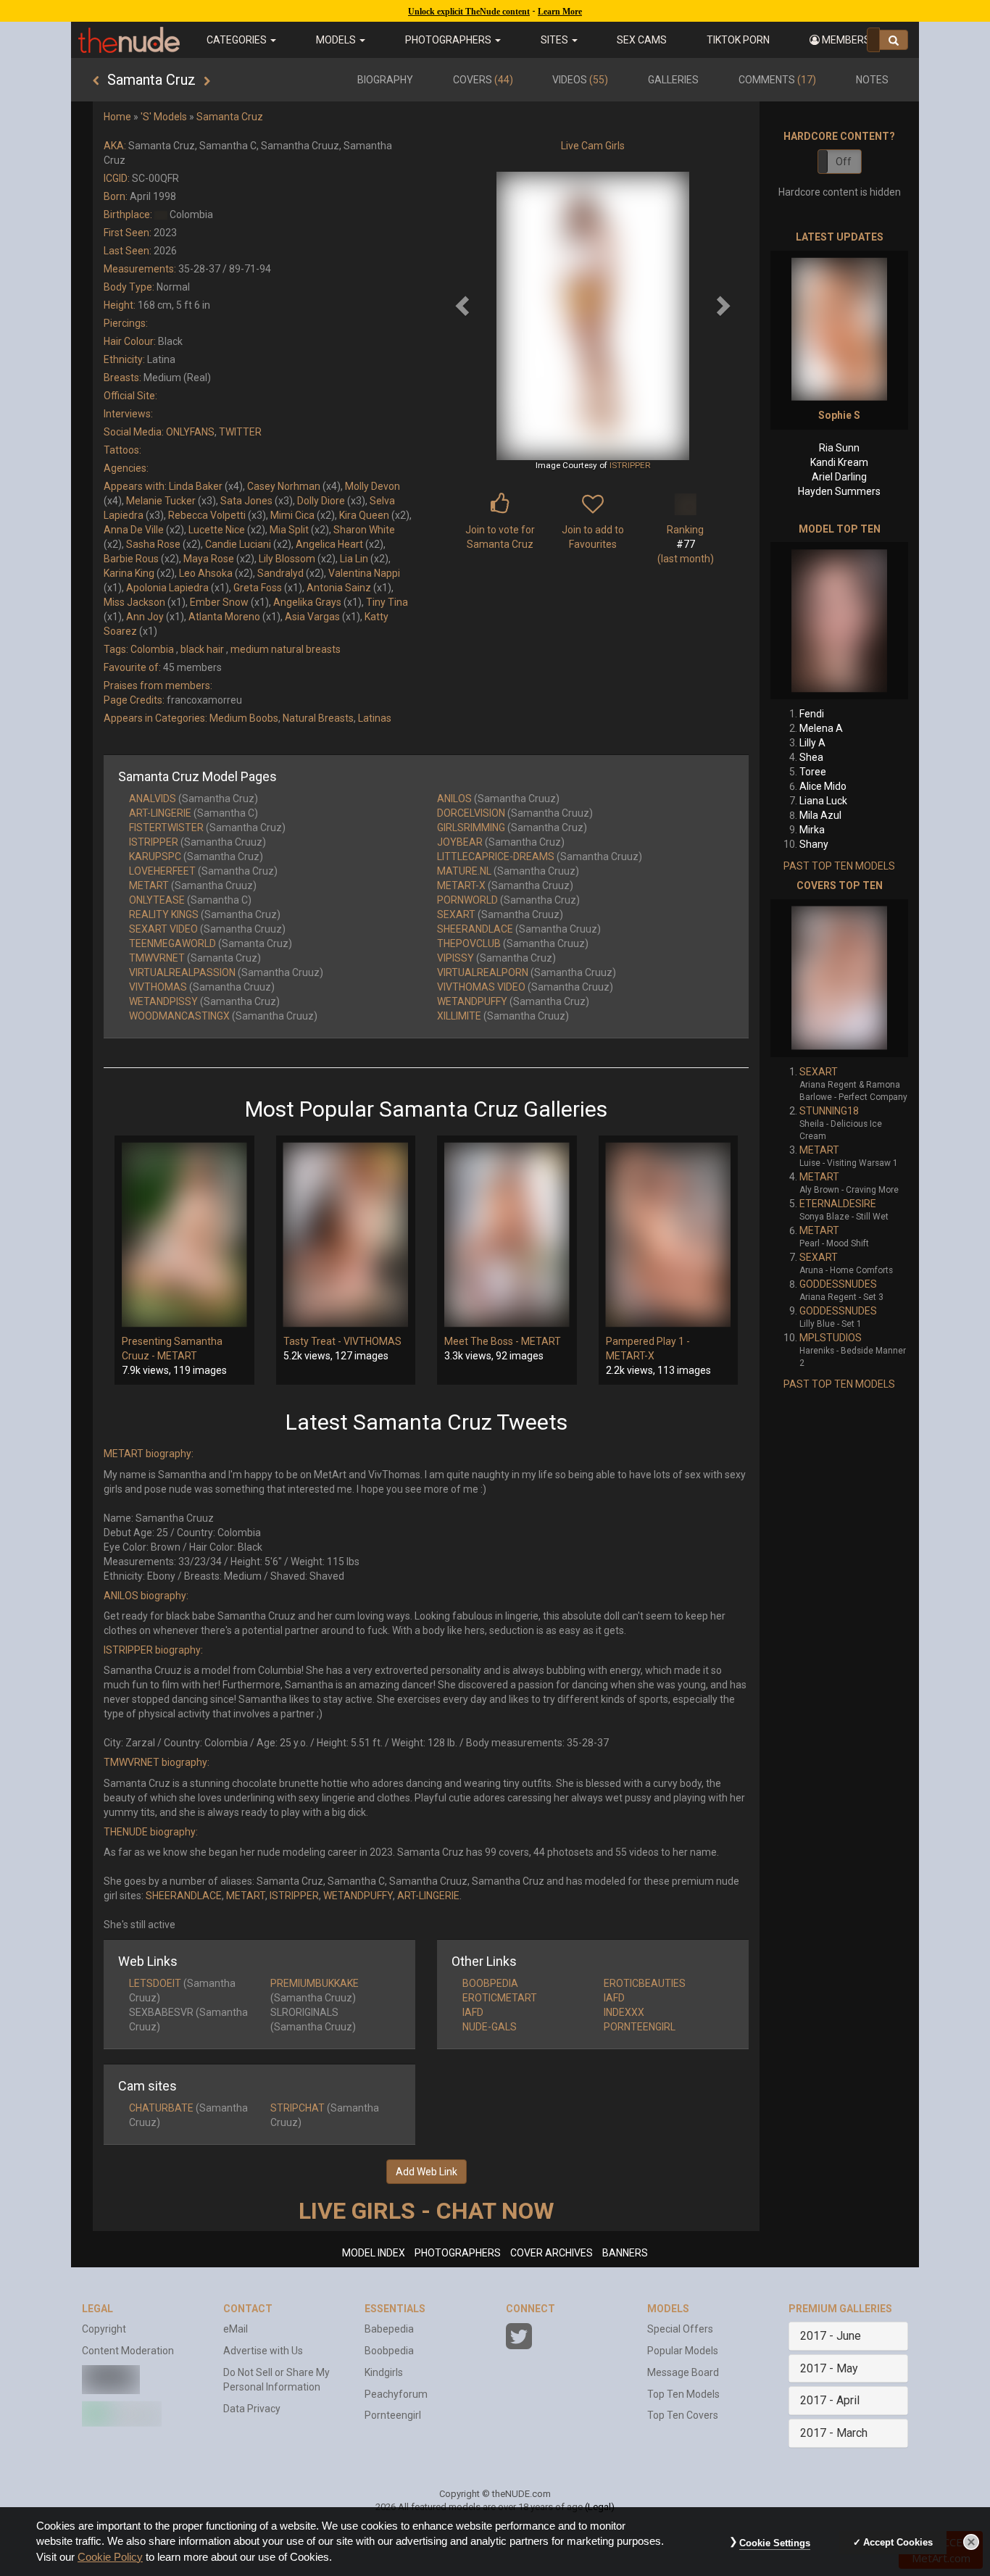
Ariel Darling (839, 477)
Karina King (129, 573)
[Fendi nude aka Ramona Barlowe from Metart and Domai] (839, 621)
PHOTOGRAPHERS (458, 2253)
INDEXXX (624, 2012)
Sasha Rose (153, 544)
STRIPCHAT (298, 2108)
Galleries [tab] (673, 80)
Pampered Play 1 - (648, 1341)
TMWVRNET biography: (157, 1762)
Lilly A (812, 743)
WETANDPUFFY (472, 1001)
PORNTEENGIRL (640, 2027)
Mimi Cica (292, 515)
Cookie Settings (775, 2543)
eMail (236, 2329)
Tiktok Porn (738, 40)
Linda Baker (196, 486)
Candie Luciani (238, 544)
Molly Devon (373, 486)
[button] (844, 40)
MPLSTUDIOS (831, 1338)
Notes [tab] (872, 80)
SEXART (456, 914)
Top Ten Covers (683, 2415)
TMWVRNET (157, 958)
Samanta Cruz (230, 117)
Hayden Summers (839, 491)
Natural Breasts (318, 718)
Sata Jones (246, 501)
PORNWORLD (467, 900)
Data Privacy (252, 2409)
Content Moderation (128, 2351)
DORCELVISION (471, 813)
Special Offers (680, 2329)
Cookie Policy (110, 2557)
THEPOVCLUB (469, 943)
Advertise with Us (263, 2351)
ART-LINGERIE (160, 813)
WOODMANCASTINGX (179, 1016)
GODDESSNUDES (838, 1284)
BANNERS (625, 2253)
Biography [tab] (385, 80)
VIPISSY (456, 958)
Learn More (560, 12)
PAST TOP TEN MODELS (839, 866)
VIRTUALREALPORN (483, 972)
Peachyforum (396, 2394)
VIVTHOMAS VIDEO (481, 987)
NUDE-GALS (490, 2027)
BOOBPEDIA (490, 1983)
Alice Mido (823, 786)
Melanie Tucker (161, 501)
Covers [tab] (483, 80)
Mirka (812, 830)
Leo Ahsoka (206, 573)
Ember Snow (219, 602)
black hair (202, 649)
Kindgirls (384, 2372)
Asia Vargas (312, 617)
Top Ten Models (683, 2394)
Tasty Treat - (313, 1341)
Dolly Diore (321, 501)
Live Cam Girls (593, 146)
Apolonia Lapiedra (167, 588)
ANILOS (454, 799)
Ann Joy (145, 617)
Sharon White (364, 530)
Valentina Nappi (364, 573)
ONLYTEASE (157, 900)
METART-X (461, 885)
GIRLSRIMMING (471, 828)
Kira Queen (364, 515)
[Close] (971, 2542)
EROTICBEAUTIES (645, 1983)
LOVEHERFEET (162, 871)
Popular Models (683, 2351)
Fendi (812, 714)
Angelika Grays (307, 602)
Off (844, 162)
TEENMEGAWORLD (172, 943)
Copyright (104, 2329)
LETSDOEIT (155, 1983)
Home (117, 117)
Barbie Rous (131, 559)
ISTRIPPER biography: (153, 1650)
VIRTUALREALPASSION (182, 972)
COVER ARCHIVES (552, 2253)
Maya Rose (209, 559)
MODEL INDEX (374, 2253)
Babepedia (389, 2329)
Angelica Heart (329, 544)
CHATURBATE (161, 2108)
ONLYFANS (190, 432)
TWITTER (240, 432)
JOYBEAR (460, 842)
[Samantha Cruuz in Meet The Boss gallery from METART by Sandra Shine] (507, 1235)
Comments (777, 80)
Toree (813, 772)
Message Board (683, 2372)
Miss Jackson (134, 602)
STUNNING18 (829, 1111)
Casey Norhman (284, 486)
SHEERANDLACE (475, 929)
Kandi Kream (839, 462)
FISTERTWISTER (166, 828)
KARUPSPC (155, 856)
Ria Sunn (839, 448)
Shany (814, 844)
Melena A (821, 728)
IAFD (614, 1998)
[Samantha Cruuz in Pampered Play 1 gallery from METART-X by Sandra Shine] (669, 1235)
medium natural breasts (286, 649)
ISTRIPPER (630, 465)
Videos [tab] (580, 80)
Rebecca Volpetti (207, 515)
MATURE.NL (464, 871)
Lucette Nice (217, 530)
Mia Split (289, 530)
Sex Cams (642, 40)
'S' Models (164, 117)
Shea (811, 757)
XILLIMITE (459, 1016)
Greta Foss (258, 588)
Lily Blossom (287, 559)
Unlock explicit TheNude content (469, 12)
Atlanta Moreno (224, 617)
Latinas (375, 718)
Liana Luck (823, 801)
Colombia (152, 649)
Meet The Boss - (483, 1341)
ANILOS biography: (146, 1596)
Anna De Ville (134, 530)
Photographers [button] (449, 40)
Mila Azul (820, 815)
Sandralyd (280, 573)
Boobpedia (389, 2351)
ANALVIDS (153, 799)
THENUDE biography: (151, 1832)
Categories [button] (238, 40)
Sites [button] (556, 40)
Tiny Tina (387, 602)
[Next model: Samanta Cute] (207, 81)
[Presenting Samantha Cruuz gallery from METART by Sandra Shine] (184, 1235)
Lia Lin (354, 559)
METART (149, 885)
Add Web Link (427, 2172)
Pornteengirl (393, 2415)
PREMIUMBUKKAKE (315, 1983)
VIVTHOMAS (158, 987)
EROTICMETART (500, 1998)
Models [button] (337, 40)
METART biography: (149, 1454)
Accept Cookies (898, 2542)
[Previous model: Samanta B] (96, 81)
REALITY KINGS (164, 914)
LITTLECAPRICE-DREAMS (496, 856)
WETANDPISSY (163, 1001)
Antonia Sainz (339, 588)
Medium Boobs (244, 718)
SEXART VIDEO (163, 929)
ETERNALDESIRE (838, 1204)
